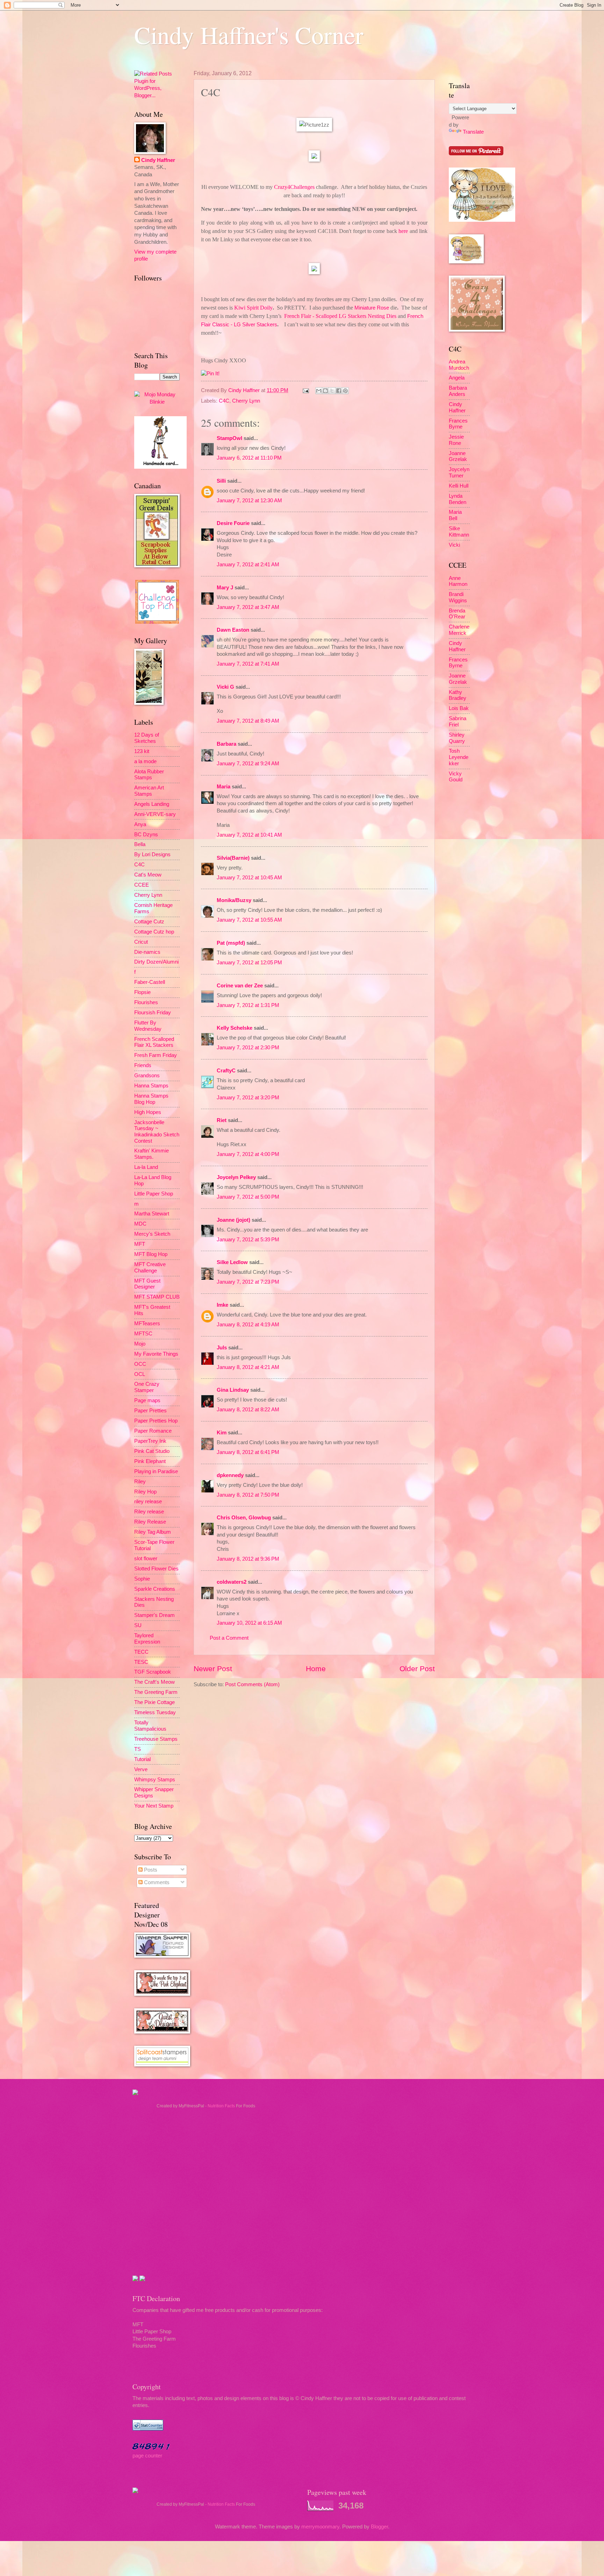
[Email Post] (305, 390)
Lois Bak (459, 708)
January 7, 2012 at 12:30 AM (249, 501)
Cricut (141, 942)
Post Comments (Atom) (252, 1684)
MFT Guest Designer (147, 1284)
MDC (140, 1224)
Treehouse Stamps (156, 1739)
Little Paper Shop (154, 1194)
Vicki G (225, 687)
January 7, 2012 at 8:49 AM (248, 721)
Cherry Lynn (246, 401)
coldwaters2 (232, 1582)
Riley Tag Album (153, 1532)
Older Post (417, 1669)
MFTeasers (147, 1324)
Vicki (454, 545)
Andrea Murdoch (459, 365)
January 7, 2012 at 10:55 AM (249, 920)
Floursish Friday (153, 1013)
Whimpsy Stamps (155, 1780)
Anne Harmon (458, 581)
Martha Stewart (152, 1214)
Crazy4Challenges (294, 187)
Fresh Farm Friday (156, 1055)
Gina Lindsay (233, 1390)
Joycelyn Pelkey (236, 1177)
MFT (140, 1244)
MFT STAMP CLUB (157, 1297)
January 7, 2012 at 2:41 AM (248, 565)
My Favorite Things (156, 1354)
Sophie (142, 1579)
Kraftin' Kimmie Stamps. (152, 1154)
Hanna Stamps (151, 1086)
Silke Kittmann (459, 532)
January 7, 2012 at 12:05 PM (249, 963)
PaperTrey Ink (150, 1441)
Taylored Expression (147, 1639)
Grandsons (147, 1076)
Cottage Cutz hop (154, 932)
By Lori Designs (152, 854)
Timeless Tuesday (155, 1712)
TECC (141, 1652)
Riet (222, 1120)
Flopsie (142, 992)
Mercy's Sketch (152, 1234)
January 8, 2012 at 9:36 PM (248, 1559)
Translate (473, 132)
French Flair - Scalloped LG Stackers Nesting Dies (340, 316)
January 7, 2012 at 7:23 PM (248, 1282)
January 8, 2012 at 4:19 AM (248, 1325)
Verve (141, 1769)
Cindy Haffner (245, 390)
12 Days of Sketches (147, 738)
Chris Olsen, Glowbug (244, 1518)
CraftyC (226, 1071)
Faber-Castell (150, 982)
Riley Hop (145, 1492)
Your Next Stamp (154, 1806)
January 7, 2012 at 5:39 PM (248, 1240)
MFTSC (143, 1334)
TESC (141, 1662)
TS (138, 1749)
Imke (222, 1305)
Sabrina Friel (458, 722)
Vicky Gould (456, 777)
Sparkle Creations (155, 1589)
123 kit (142, 751)
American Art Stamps (149, 791)
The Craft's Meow (154, 1682)
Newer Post (213, 1669)
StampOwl (229, 438)
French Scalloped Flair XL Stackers (154, 1042)
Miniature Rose (372, 308)
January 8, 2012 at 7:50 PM (248, 1495)
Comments (156, 1882)
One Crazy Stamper (147, 1387)
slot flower (146, 1559)
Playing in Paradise (156, 1471)
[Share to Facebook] (339, 391)
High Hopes (148, 1112)
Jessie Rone (456, 440)
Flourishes (146, 1002)
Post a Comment (229, 1638)
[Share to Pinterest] (345, 391)
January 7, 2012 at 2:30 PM (248, 1048)
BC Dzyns (146, 835)
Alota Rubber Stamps (149, 775)
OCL (140, 1374)
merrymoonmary (320, 2527)
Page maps (147, 1400)
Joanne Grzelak (458, 456)
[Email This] (319, 391)
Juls (222, 1348)
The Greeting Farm (156, 1692)
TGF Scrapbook (153, 1672)
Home (316, 1669)
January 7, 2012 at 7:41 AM (248, 664)
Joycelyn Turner (459, 473)
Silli (221, 481)
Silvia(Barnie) (233, 858)
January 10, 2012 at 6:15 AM (249, 1623)
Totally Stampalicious (150, 1726)
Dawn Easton (233, 630)
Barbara (226, 744)
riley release (148, 1502)
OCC (140, 1364)
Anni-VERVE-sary (155, 814)
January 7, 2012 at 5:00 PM (248, 1197)
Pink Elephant (150, 1461)
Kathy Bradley (458, 695)
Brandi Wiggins (458, 597)
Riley (140, 1482)
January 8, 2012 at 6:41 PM (248, 1452)
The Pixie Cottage (154, 1702)
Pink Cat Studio (152, 1451)
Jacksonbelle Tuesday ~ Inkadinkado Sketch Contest (157, 1132)
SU (138, 1625)
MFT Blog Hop (151, 1254)
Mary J (225, 588)
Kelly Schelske (235, 1028)
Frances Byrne (458, 424)
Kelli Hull (459, 486)
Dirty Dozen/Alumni (156, 962)
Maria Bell (455, 515)
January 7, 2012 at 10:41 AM (249, 835)
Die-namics (147, 952)
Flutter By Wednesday (148, 1026)
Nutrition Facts (221, 2106)
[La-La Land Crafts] (482, 220)
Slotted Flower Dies (156, 1569)
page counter (147, 2456)
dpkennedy (230, 1475)
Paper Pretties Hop (156, 1421)
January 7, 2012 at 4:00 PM (248, 1154)
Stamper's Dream (154, 1615)
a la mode (145, 761)
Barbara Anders (458, 391)
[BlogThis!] (325, 391)
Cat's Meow (148, 875)
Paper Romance (153, 1431)
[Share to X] (332, 391)
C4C (224, 401)
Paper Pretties (150, 1411)
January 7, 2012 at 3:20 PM (248, 1098)
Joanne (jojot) (233, 1220)
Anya (140, 824)
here (403, 231)
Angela (457, 378)
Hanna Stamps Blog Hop (151, 1099)
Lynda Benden (458, 499)
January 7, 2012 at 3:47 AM (248, 607)
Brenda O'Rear (457, 614)
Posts (150, 1870)
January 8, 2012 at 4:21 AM (248, 1367)
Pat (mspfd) (231, 943)
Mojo (140, 1344)
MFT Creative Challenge (150, 1268)
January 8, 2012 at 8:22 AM (248, 1410)
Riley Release (150, 1522)
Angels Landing (152, 804)
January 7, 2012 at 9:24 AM (248, 764)
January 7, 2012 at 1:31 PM (248, 1005)
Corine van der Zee (240, 986)
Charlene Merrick (459, 630)
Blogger (379, 2527)
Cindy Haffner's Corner (249, 35)
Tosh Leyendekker (459, 757)
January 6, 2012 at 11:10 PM (249, 458)
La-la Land (146, 1167)
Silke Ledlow (232, 1262)
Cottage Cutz (149, 922)
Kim (222, 1433)
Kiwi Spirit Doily (253, 308)
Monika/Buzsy (234, 900)
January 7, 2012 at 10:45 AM (249, 878)
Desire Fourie (233, 523)
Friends (143, 1065)
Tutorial (142, 1759)
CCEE (142, 885)
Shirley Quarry (457, 738)
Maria (224, 787)
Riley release (149, 1512)
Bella (140, 844)
